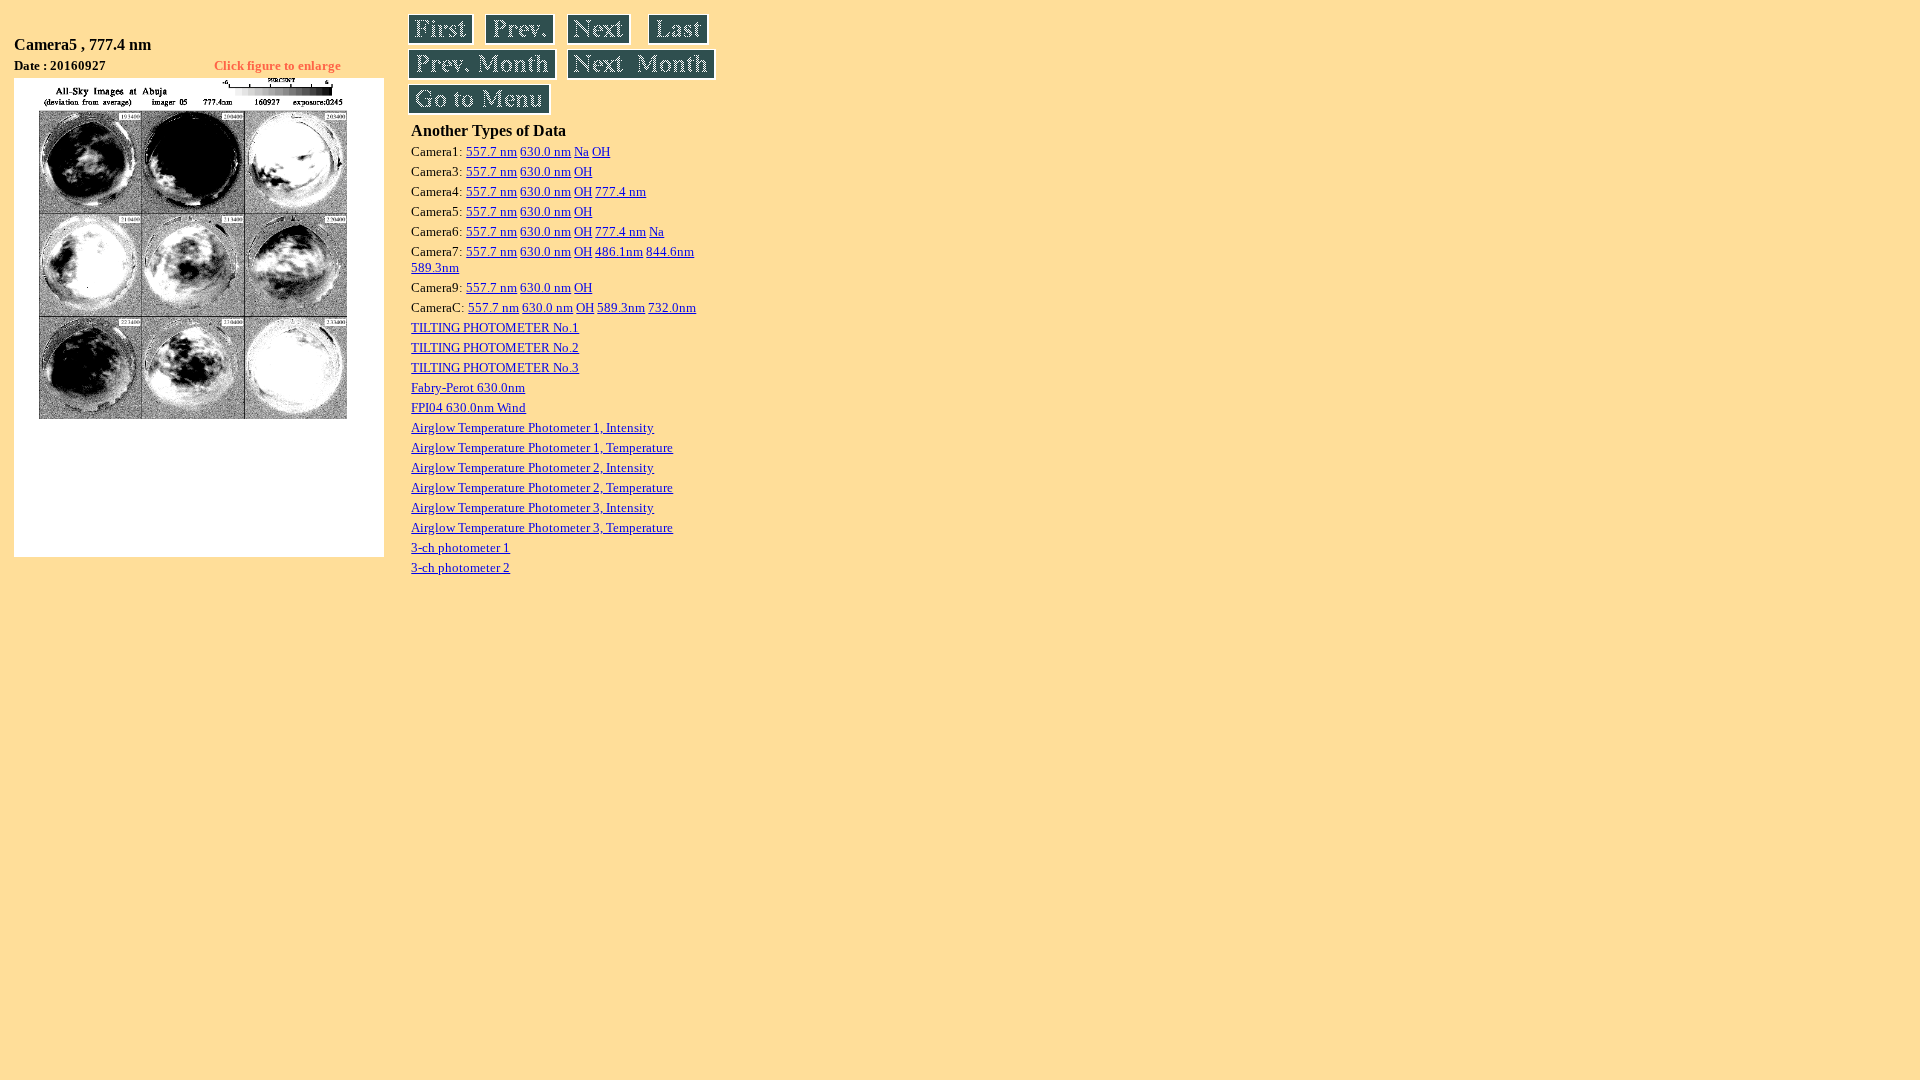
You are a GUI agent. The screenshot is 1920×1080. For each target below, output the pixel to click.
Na (581, 151)
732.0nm (672, 307)
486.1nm (619, 251)
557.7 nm (491, 151)
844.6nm (670, 251)
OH (601, 151)
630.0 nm (545, 151)
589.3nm (435, 267)
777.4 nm (620, 191)
